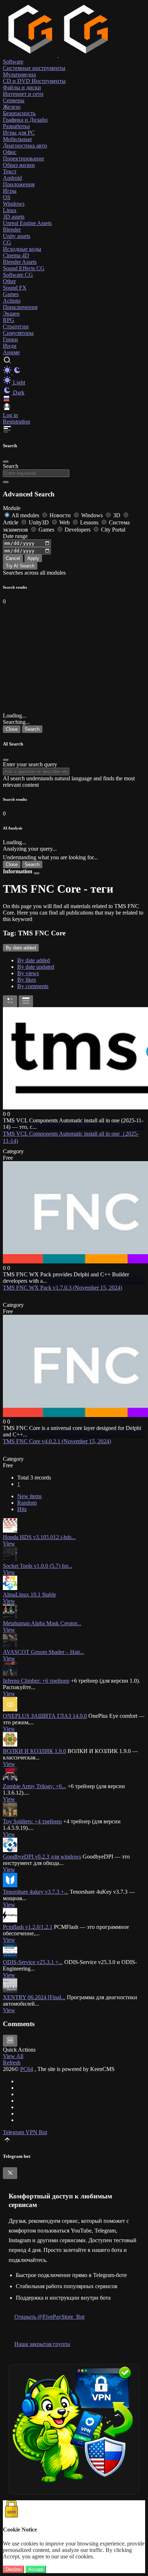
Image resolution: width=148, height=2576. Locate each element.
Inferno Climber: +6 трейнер (36, 1681)
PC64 (27, 2069)
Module (12, 508)
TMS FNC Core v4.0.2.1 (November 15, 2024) (57, 1441)
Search (11, 466)
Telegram (14, 2132)
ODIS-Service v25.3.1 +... (33, 1962)
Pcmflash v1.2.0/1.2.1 (28, 1927)
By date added (34, 960)
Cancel (13, 558)
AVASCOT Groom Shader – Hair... (43, 1652)
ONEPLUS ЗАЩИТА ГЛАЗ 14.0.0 (45, 1716)
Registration (17, 422)
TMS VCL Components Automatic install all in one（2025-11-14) (71, 1137)
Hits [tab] (22, 1509)
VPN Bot (36, 2132)
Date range (15, 536)
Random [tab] (27, 1503)
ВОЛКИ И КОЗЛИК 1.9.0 (34, 1751)
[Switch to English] (6, 399)
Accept (36, 2569)
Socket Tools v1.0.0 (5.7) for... (38, 1566)
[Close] (6, 462)
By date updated (36, 967)
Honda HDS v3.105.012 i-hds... (39, 1537)
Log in (10, 415)
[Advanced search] (6, 482)
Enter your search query (30, 764)
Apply (33, 558)
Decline (13, 2569)
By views (28, 973)
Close (12, 729)
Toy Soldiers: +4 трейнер (32, 1821)
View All (13, 2056)
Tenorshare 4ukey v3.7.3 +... (36, 1892)
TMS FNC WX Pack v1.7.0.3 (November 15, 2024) (63, 1288)
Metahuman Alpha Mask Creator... (42, 1623)
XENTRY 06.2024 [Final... (34, 1997)
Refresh (12, 2063)
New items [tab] (29, 1496)
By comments (33, 986)
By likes (27, 980)
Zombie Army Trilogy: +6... (34, 1786)
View (9, 1544)
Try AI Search (20, 566)
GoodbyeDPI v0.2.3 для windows (42, 1857)
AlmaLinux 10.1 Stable (29, 1595)
